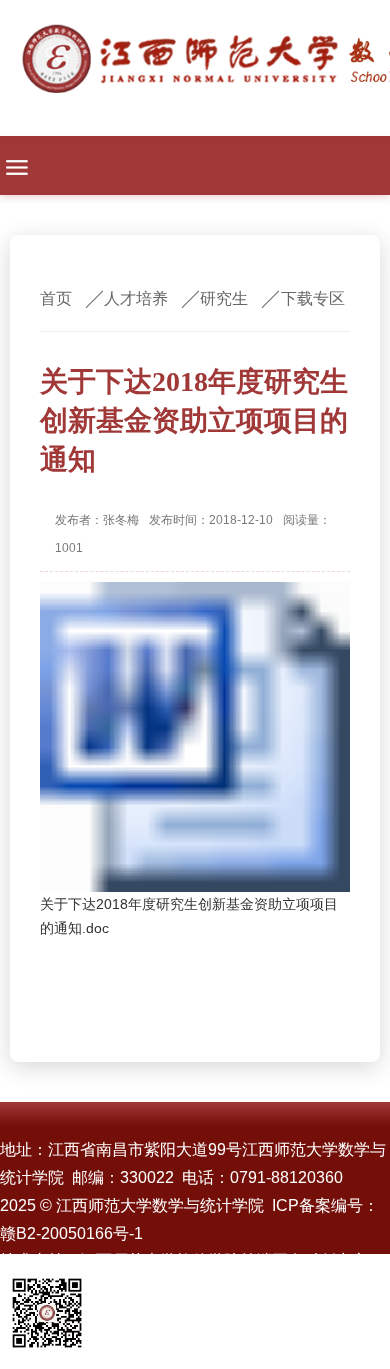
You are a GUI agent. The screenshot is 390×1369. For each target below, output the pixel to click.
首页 (56, 298)
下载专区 (313, 298)
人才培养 (136, 298)
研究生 (224, 298)
